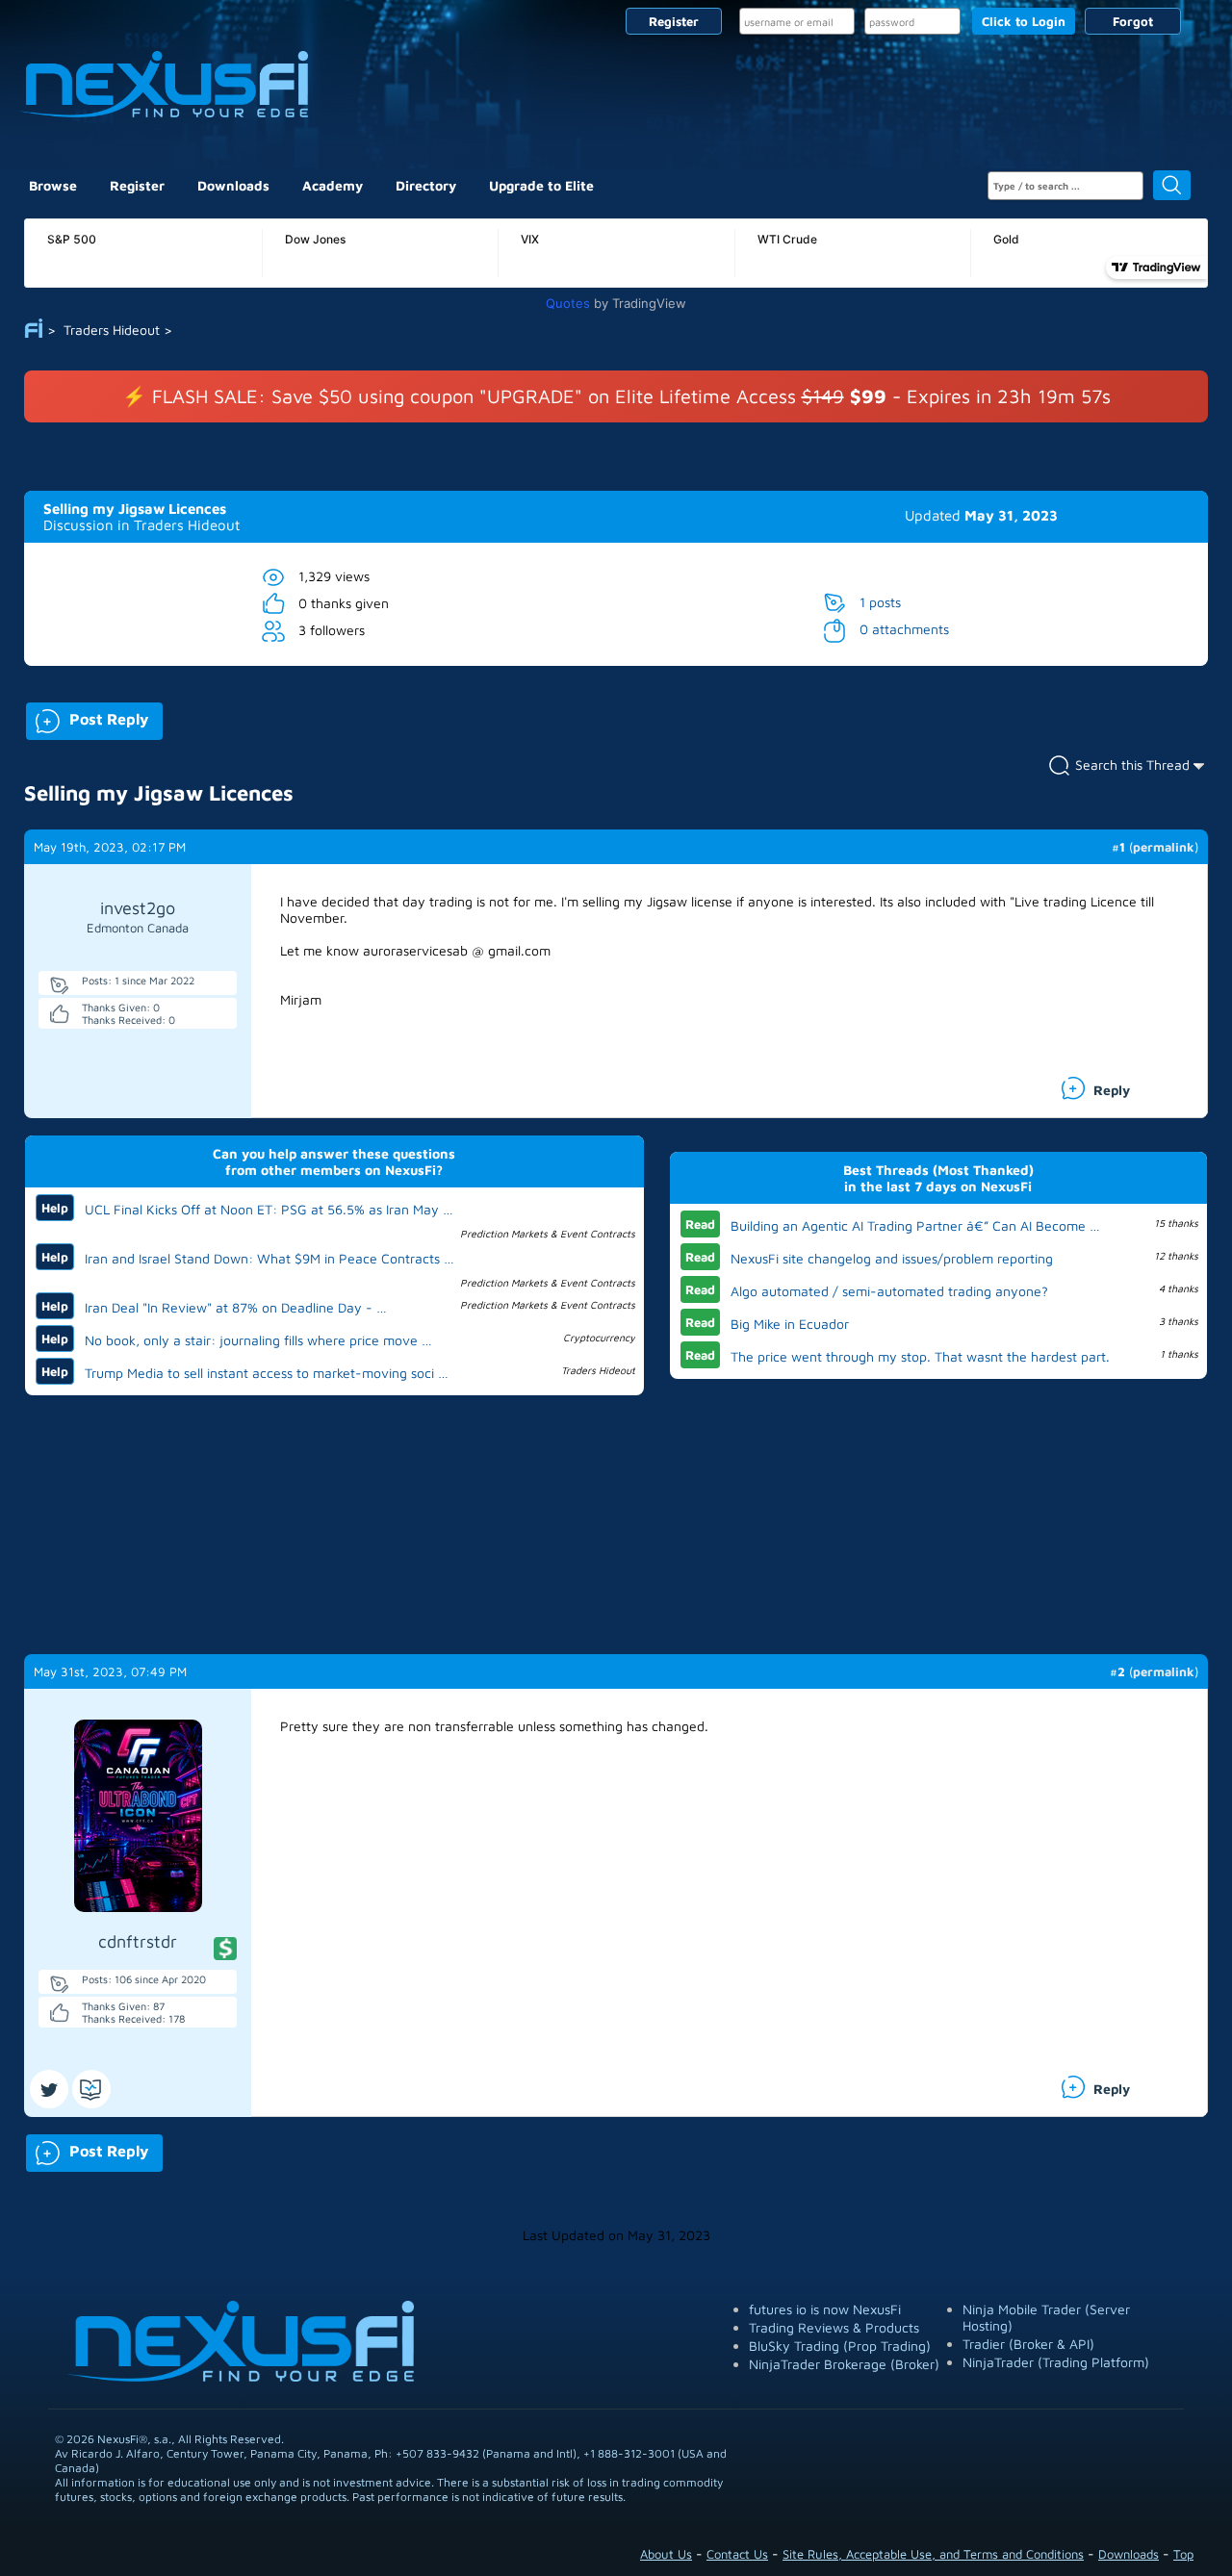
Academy (333, 185)
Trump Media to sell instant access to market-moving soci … (267, 1373)
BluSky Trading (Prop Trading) (840, 2346)
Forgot (1133, 21)
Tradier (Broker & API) (1028, 2344)
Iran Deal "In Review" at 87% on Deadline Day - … (236, 1307)
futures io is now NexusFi (825, 2309)
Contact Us (737, 2554)
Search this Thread (1132, 765)
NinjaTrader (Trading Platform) (1056, 2362)
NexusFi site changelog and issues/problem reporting (892, 1258)
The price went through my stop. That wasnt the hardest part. (920, 1356)
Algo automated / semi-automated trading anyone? (889, 1291)
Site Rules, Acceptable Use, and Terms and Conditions (933, 2554)
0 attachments (904, 629)
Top (1183, 2554)
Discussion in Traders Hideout (141, 525)
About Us (666, 2554)
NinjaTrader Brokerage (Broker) (844, 2364)
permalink (1164, 847)
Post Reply (87, 717)
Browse (53, 185)
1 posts (880, 602)
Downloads (233, 185)
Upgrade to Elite (541, 185)
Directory (426, 185)
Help (55, 1208)
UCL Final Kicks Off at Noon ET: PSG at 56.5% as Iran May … (269, 1209)
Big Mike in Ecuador (790, 1324)
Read (700, 1224)
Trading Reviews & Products (834, 2327)
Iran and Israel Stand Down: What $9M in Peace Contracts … (269, 1258)
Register (674, 21)
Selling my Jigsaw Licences (135, 509)
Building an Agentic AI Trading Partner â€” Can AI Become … (915, 1225)
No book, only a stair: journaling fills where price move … (258, 1340)
